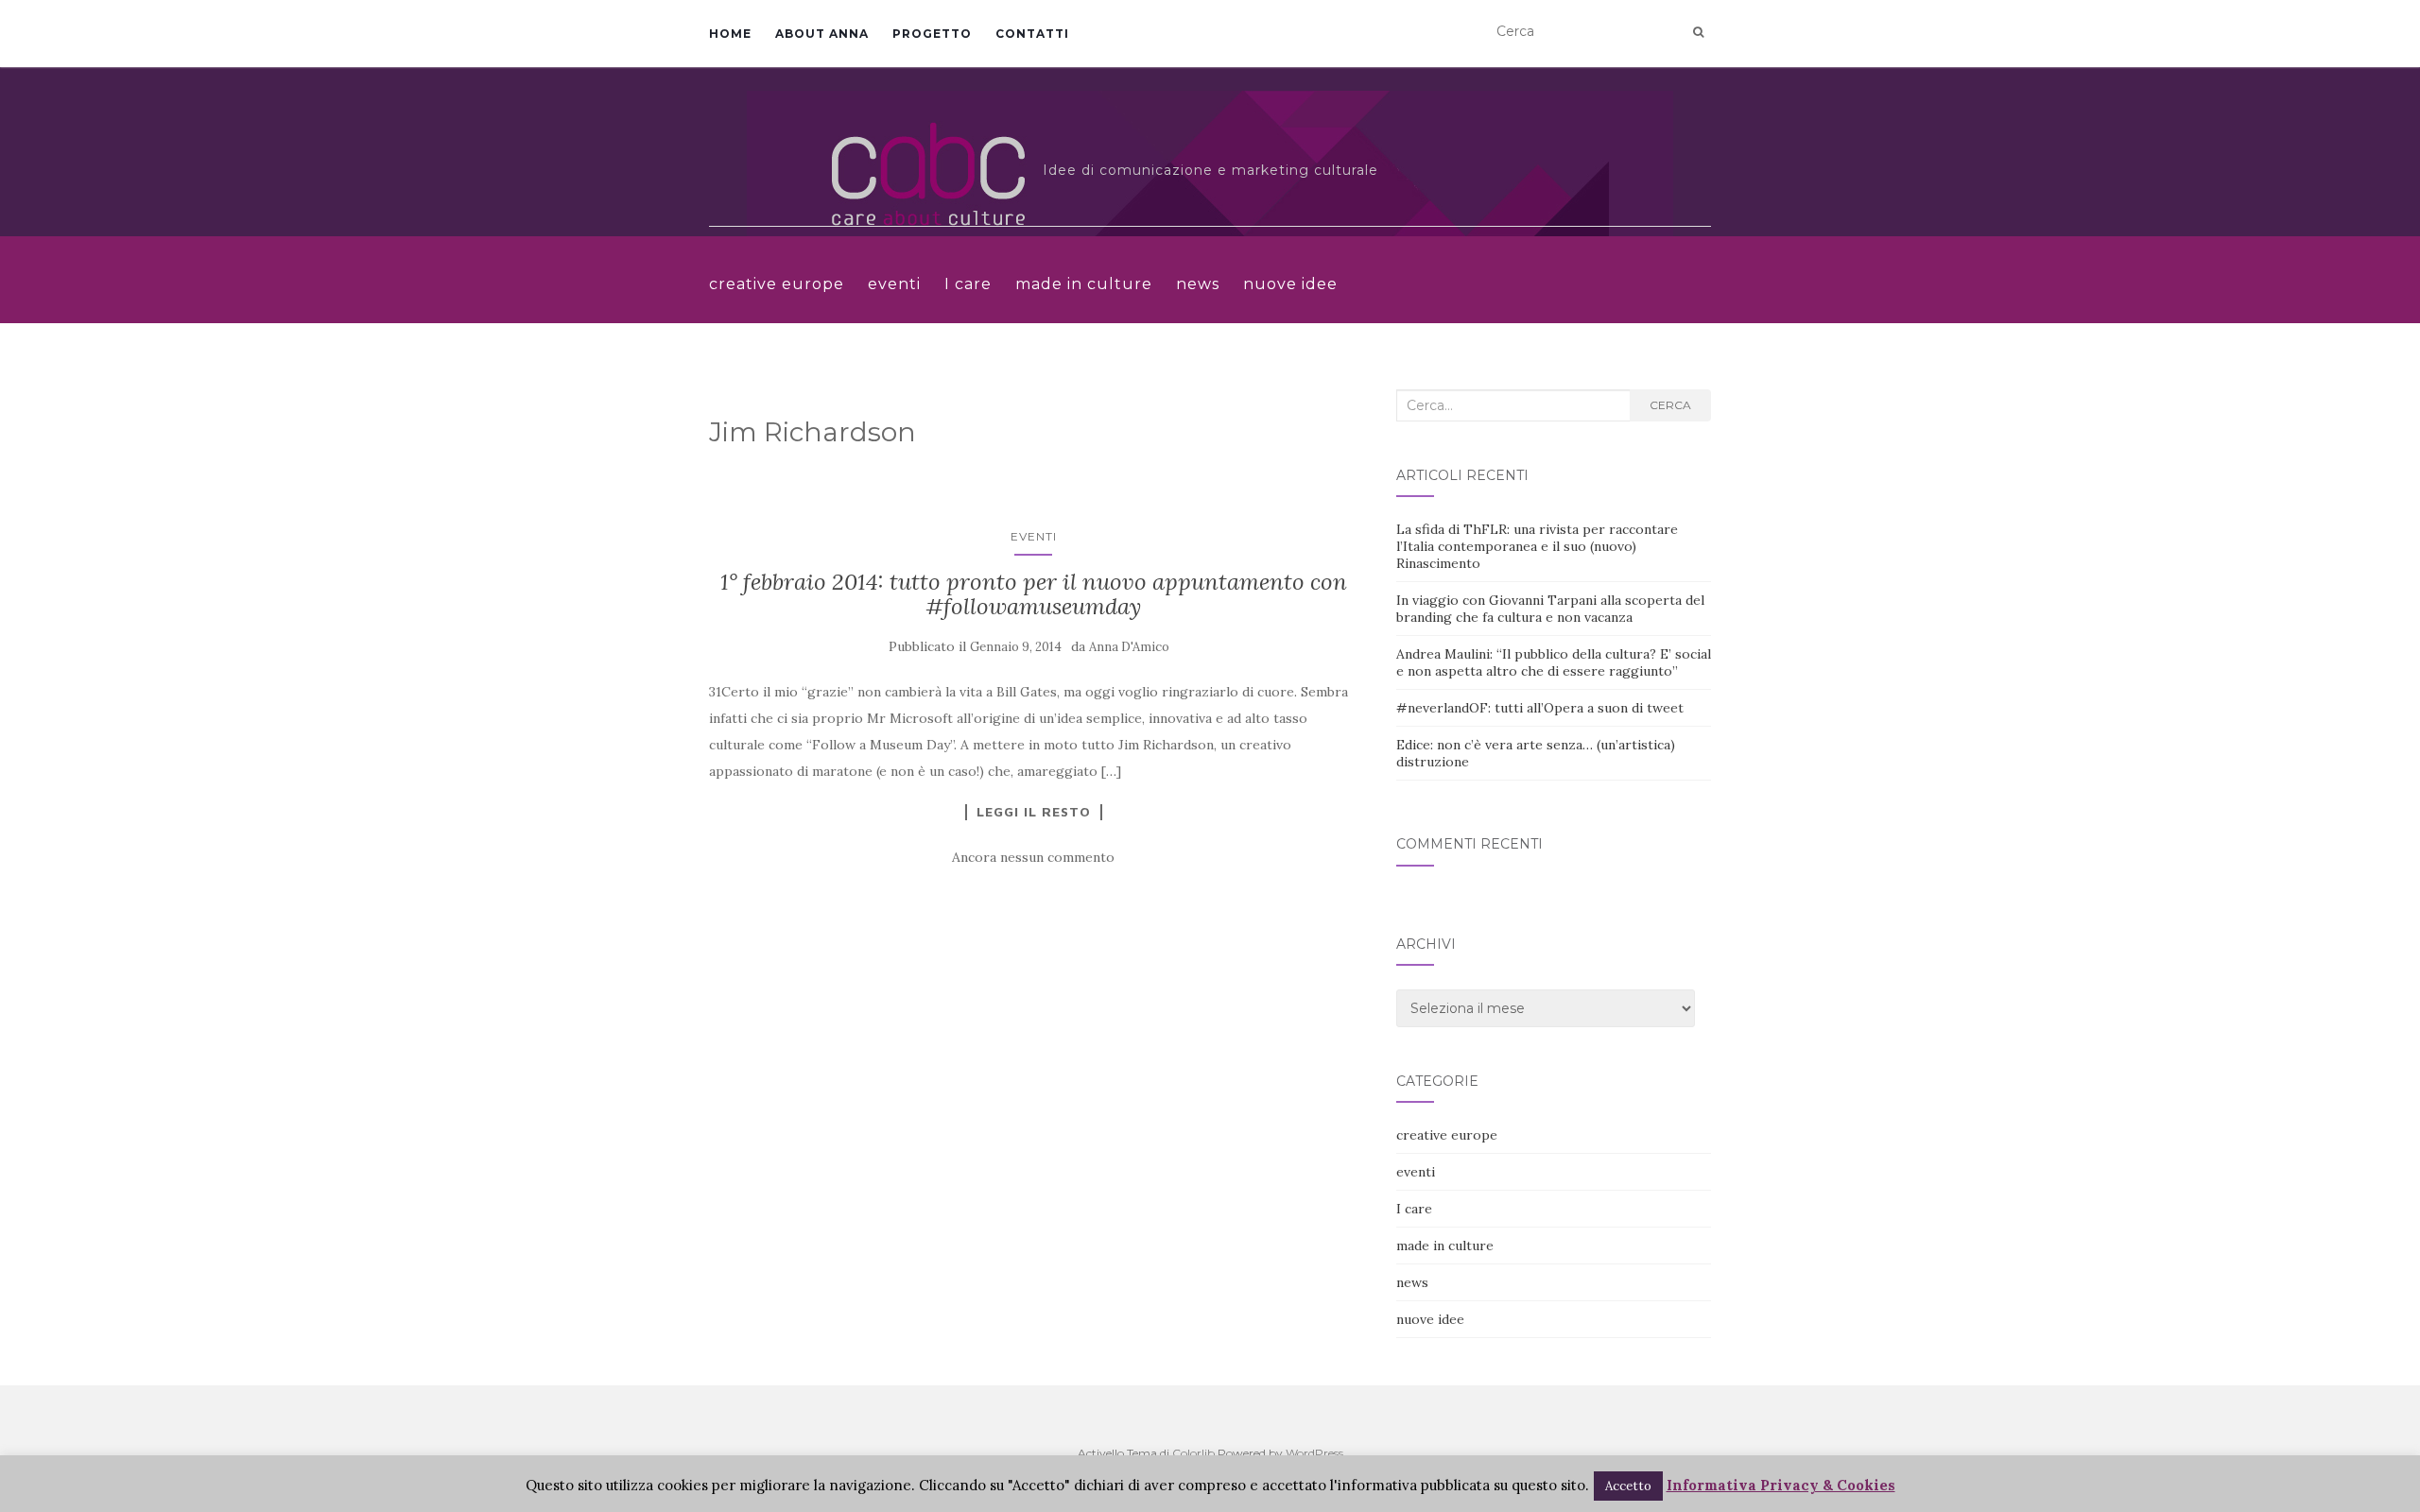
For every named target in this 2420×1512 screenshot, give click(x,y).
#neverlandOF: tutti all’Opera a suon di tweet (1540, 708)
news (1198, 284)
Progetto (932, 34)
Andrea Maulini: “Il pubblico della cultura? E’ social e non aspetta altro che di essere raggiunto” (1554, 662)
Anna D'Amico (1129, 647)
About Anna (822, 34)
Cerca (1670, 405)
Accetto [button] (1628, 1486)
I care (968, 284)
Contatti (1032, 34)
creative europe (777, 284)
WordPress (1314, 1453)
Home (730, 34)
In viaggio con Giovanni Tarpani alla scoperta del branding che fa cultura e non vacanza (1550, 609)
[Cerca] (1698, 32)
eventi (894, 284)
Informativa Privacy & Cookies (1781, 1485)
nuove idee (1290, 284)
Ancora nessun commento (1033, 857)
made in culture (1084, 284)
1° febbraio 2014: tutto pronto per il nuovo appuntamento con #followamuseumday (1034, 594)
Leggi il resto (1034, 812)
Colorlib (1193, 1453)
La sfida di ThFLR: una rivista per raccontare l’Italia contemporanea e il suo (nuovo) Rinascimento (1537, 546)
